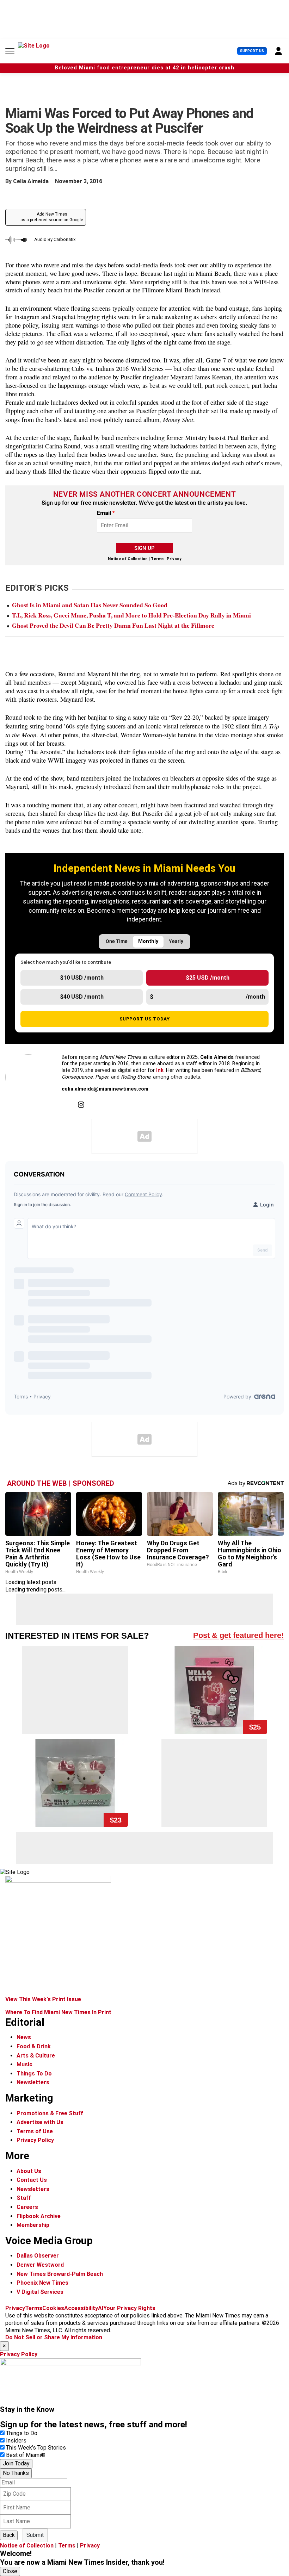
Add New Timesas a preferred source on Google (52, 217)
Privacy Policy (35, 2140)
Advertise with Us (40, 2122)
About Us (29, 2171)
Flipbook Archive (39, 2216)
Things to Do (22, 2433)
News (24, 2037)
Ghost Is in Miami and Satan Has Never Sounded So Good (90, 605)
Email (106, 513)
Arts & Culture (36, 2056)
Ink (160, 1070)
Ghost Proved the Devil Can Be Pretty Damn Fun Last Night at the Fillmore (113, 625)
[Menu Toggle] (10, 51)
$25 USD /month (208, 978)
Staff (24, 2198)
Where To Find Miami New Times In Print (58, 2012)
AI (101, 2308)
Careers (27, 2207)
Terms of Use (35, 2131)
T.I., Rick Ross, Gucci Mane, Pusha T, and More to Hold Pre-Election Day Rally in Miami (131, 615)
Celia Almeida (31, 181)
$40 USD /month (82, 997)
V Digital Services (40, 2292)
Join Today (16, 2463)
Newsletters (33, 2082)
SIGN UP (144, 548)
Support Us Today (145, 1019)
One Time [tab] (117, 941)
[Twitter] (65, 1105)
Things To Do (34, 2074)
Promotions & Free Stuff (50, 2113)
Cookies (53, 2308)
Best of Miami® (26, 2455)
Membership (33, 2225)
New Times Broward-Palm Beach (60, 2274)
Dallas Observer (38, 2256)
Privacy (174, 559)
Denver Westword (40, 2265)
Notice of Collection (128, 559)
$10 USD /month (82, 978)
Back (9, 2535)
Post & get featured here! (238, 1635)
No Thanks (16, 2473)
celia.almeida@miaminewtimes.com (105, 1089)
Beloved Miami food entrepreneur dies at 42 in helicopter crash (145, 68)
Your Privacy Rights (129, 2308)
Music (24, 2064)
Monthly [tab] (148, 941)
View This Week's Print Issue (43, 1999)
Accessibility (81, 2308)
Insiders (16, 2441)
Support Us (252, 51)
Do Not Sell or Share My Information (54, 2337)
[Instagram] (81, 1105)
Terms (157, 559)
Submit (35, 2535)
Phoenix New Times (42, 2283)
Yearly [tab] (176, 941)
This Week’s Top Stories (36, 2448)
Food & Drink (34, 2046)
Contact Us (32, 2180)
